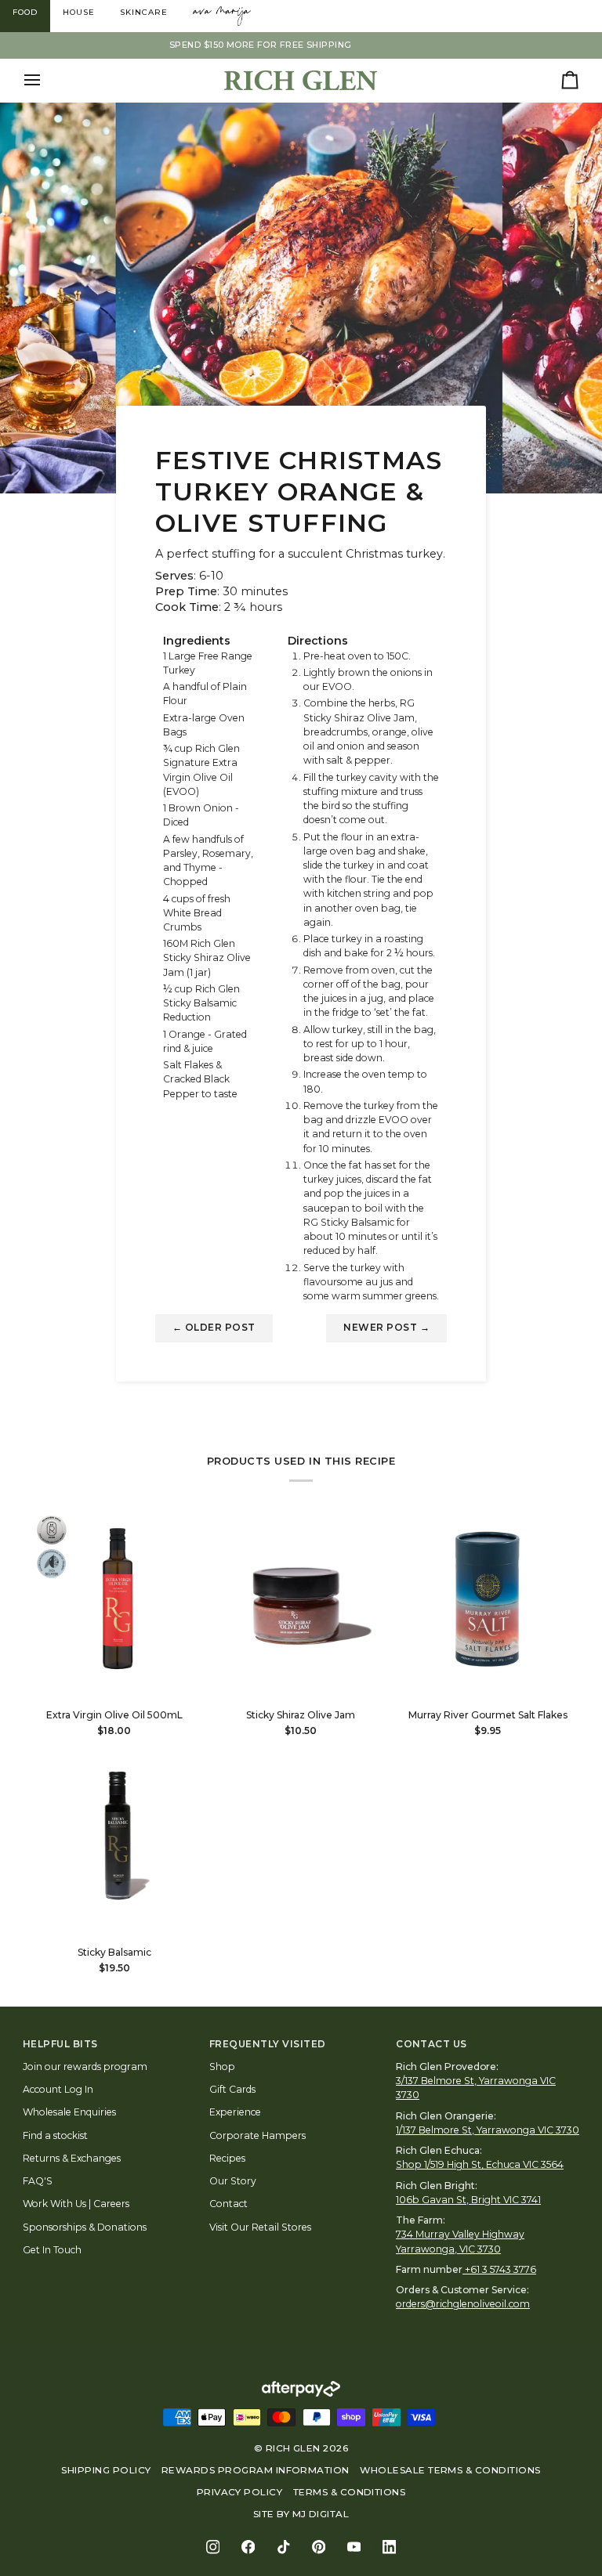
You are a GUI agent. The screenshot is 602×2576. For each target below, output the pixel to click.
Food (25, 12)
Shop (222, 2067)
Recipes (227, 2158)
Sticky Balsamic (114, 1952)
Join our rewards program (85, 2067)
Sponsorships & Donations (85, 2227)
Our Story (233, 2181)
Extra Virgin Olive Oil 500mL (114, 1715)
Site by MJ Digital (301, 2514)
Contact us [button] (432, 2044)
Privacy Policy (240, 2492)
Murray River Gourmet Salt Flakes (488, 1715)
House (79, 12)
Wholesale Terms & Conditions (450, 2470)
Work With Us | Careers (76, 2204)
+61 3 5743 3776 (500, 2269)
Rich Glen (293, 2448)
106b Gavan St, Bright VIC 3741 (468, 2200)
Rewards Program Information (256, 2470)
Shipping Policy (106, 2470)
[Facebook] (248, 2547)
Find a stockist (55, 2135)
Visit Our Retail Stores (260, 2227)
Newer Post (386, 1328)
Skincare (144, 12)
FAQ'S (38, 2181)
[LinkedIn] (389, 2547)
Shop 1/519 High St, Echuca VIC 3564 (480, 2164)
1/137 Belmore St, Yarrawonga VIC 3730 (488, 2130)
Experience (235, 2112)
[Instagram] (213, 2547)
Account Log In (58, 2089)
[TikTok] (283, 2547)
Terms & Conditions (350, 2492)
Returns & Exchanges (72, 2158)
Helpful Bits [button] (60, 2044)
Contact (228, 2204)
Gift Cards (232, 2089)
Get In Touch (52, 2250)
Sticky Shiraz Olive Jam (301, 1715)
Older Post (214, 1328)
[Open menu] (46, 80)
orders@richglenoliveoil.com (463, 2304)
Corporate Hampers (257, 2135)
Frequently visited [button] (268, 2044)
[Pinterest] (319, 2547)
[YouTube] (354, 2547)
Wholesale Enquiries (69, 2112)
